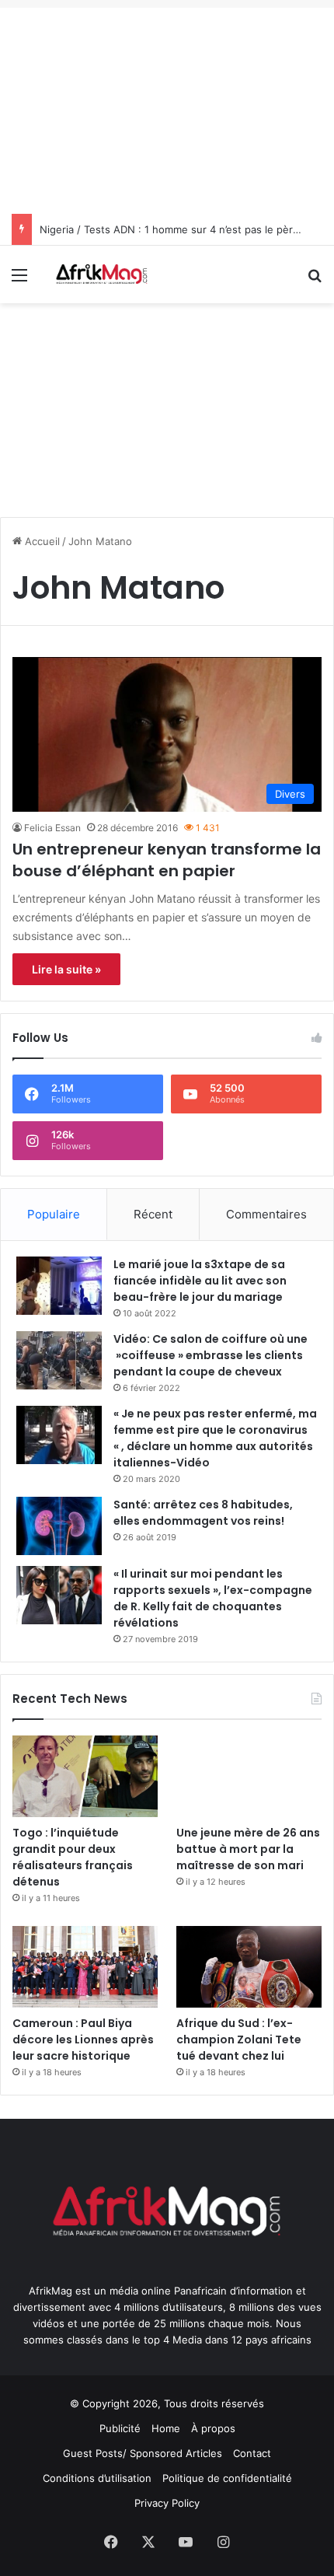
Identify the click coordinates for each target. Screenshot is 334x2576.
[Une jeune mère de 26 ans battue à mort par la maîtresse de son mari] (249, 1776)
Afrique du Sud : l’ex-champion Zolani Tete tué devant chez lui (239, 2039)
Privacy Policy (167, 2503)
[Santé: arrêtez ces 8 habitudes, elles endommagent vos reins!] (59, 1526)
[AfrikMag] (101, 274)
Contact (252, 2453)
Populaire (54, 1214)
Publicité (120, 2428)
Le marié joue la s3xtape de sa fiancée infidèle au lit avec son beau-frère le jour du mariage (200, 1281)
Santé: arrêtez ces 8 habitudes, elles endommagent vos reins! (203, 1513)
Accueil (41, 541)
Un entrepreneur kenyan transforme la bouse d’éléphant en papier (167, 860)
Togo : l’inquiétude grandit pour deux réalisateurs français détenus (73, 1857)
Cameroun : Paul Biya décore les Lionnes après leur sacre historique (83, 2039)
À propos (213, 2428)
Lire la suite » (66, 969)
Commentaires (266, 1214)
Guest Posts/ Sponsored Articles (143, 2453)
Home (166, 2428)
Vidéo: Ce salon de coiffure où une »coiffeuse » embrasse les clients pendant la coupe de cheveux (210, 1355)
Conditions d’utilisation (97, 2478)
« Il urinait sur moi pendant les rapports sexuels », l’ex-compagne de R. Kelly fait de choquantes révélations (213, 1598)
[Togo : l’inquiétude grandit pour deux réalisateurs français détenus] (85, 1776)
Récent (153, 1214)
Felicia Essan (52, 828)
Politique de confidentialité (227, 2478)
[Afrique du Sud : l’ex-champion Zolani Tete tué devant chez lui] (249, 1967)
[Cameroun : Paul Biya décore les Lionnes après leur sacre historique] (85, 1967)
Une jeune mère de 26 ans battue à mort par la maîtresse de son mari (248, 1849)
